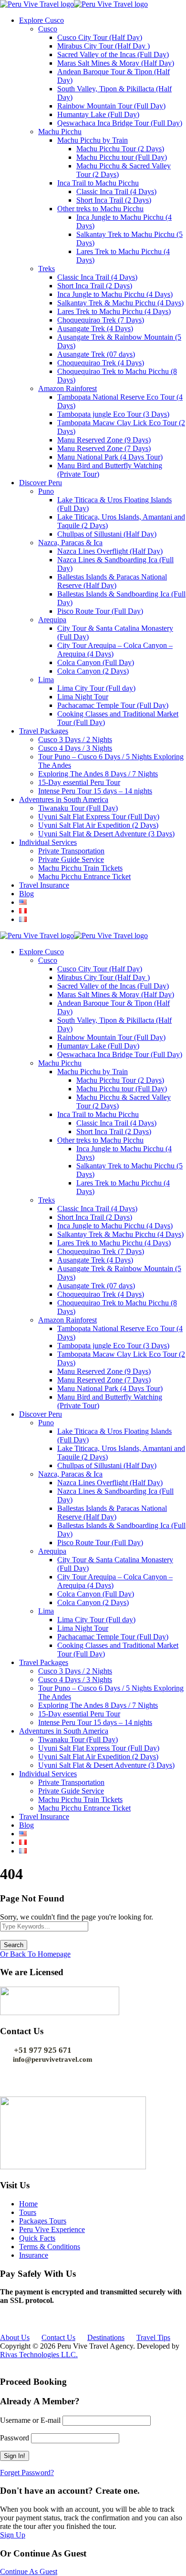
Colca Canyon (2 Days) (93, 671)
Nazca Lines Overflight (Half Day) (110, 551)
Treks (46, 269)
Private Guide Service (71, 859)
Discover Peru (41, 483)
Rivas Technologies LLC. (39, 2355)
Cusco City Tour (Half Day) (100, 37)
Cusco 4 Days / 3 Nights (75, 748)
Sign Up (13, 2535)
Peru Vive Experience (52, 2229)
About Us (15, 2337)
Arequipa (52, 620)
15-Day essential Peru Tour (79, 782)
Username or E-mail (30, 2420)
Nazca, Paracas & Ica (70, 543)
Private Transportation (71, 851)
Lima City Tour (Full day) (96, 688)
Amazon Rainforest (67, 388)
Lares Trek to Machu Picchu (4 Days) (114, 311)
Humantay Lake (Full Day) (98, 114)
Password (15, 2438)
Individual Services (48, 842)
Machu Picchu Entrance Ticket (84, 877)
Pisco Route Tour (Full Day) (100, 611)
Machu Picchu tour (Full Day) (122, 157)
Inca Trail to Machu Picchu (98, 183)
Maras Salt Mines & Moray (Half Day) (116, 63)
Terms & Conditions (50, 2247)
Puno (46, 491)
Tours (28, 2212)
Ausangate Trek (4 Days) (95, 328)
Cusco (48, 29)
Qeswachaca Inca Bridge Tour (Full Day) (120, 123)
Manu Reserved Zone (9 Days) (104, 440)
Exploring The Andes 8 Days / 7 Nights (98, 774)
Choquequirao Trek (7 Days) (101, 320)
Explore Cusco (41, 20)
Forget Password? (27, 2473)
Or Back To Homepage (35, 1954)
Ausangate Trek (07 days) (96, 354)
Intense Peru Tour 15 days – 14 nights (95, 791)
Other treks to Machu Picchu (100, 209)
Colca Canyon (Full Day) (96, 662)
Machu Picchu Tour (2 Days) (120, 149)
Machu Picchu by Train (93, 140)
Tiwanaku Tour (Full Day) (78, 808)
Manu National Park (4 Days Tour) (110, 457)
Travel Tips (153, 2337)
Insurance (34, 2255)
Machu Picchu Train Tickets (80, 868)
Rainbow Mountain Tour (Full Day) (111, 106)
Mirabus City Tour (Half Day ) (103, 46)
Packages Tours (43, 2221)
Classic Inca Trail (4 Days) (116, 191)
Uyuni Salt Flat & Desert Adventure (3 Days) (106, 834)
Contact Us (58, 2337)
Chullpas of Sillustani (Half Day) (107, 534)
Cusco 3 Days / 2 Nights (75, 739)
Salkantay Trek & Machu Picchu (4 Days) (120, 303)
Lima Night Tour (83, 697)
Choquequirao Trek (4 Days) (101, 363)
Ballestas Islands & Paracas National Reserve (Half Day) (112, 581)
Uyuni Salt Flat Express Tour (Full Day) (99, 817)
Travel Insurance (44, 885)
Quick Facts (37, 2238)
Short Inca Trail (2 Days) (114, 200)
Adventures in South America (64, 799)
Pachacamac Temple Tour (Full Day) (113, 705)
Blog (26, 894)
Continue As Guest (29, 2571)
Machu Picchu (60, 132)
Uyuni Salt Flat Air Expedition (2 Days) (98, 825)
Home (28, 2204)
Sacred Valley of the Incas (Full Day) (113, 54)
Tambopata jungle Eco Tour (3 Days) (113, 414)
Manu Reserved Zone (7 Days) (104, 448)
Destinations (106, 2337)
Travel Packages (44, 731)
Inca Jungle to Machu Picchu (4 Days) (115, 294)
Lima (46, 680)
